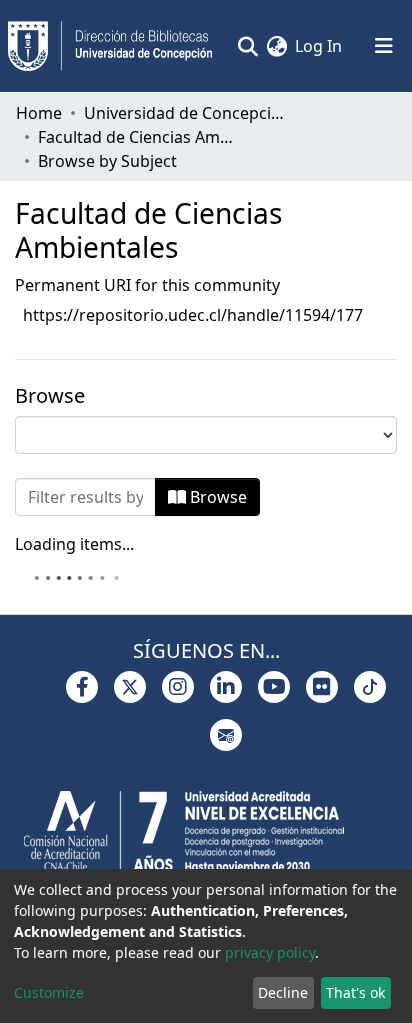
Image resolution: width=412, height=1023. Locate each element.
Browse (216, 497)
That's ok (355, 992)
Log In (319, 46)
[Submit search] (247, 46)
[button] (276, 46)
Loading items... (74, 544)
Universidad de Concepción (184, 113)
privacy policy (270, 952)
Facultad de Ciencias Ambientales (138, 137)
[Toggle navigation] (384, 46)
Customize (49, 992)
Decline (283, 992)
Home (39, 113)
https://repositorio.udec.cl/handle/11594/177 (193, 315)
